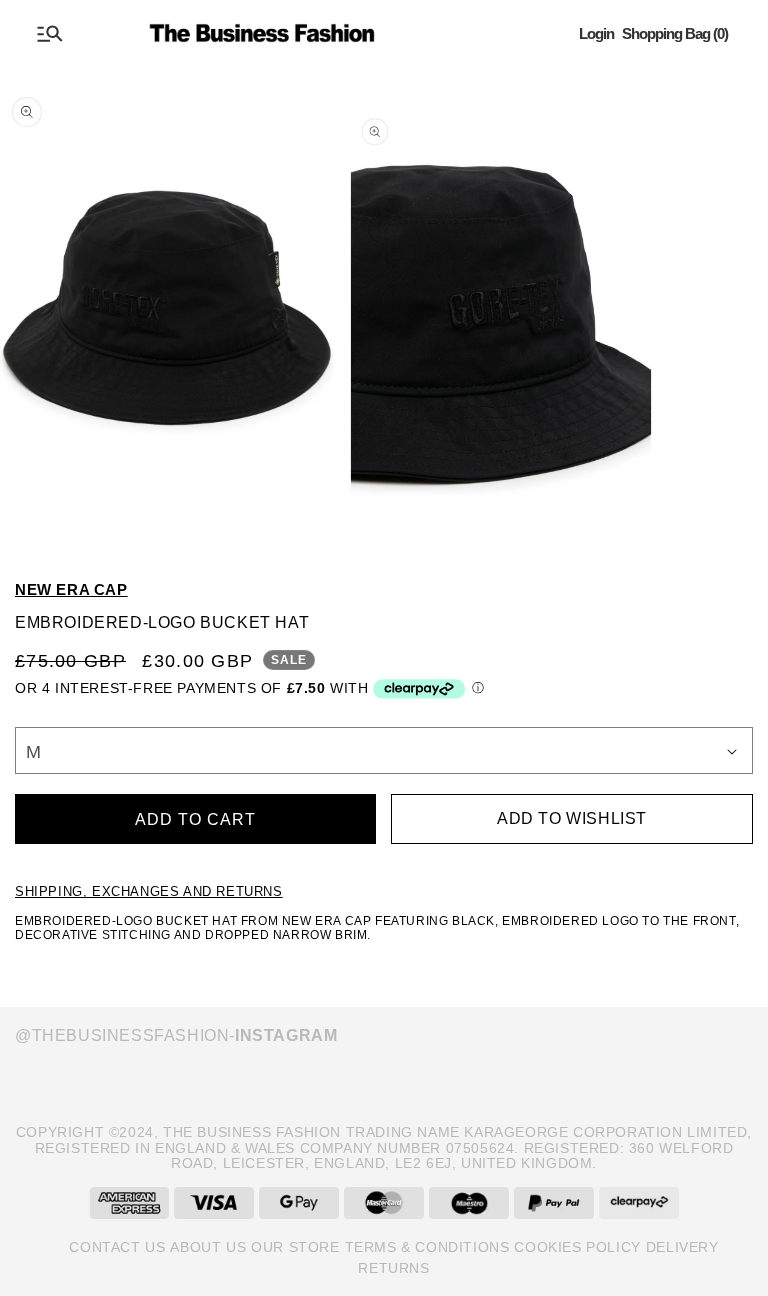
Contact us (117, 1247)
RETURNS (393, 1268)
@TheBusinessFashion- (176, 1035)
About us (208, 1247)
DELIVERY (682, 1247)
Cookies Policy (577, 1247)
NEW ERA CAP (71, 589)
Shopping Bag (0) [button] (675, 33)
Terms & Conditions (427, 1247)
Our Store (295, 1247)
